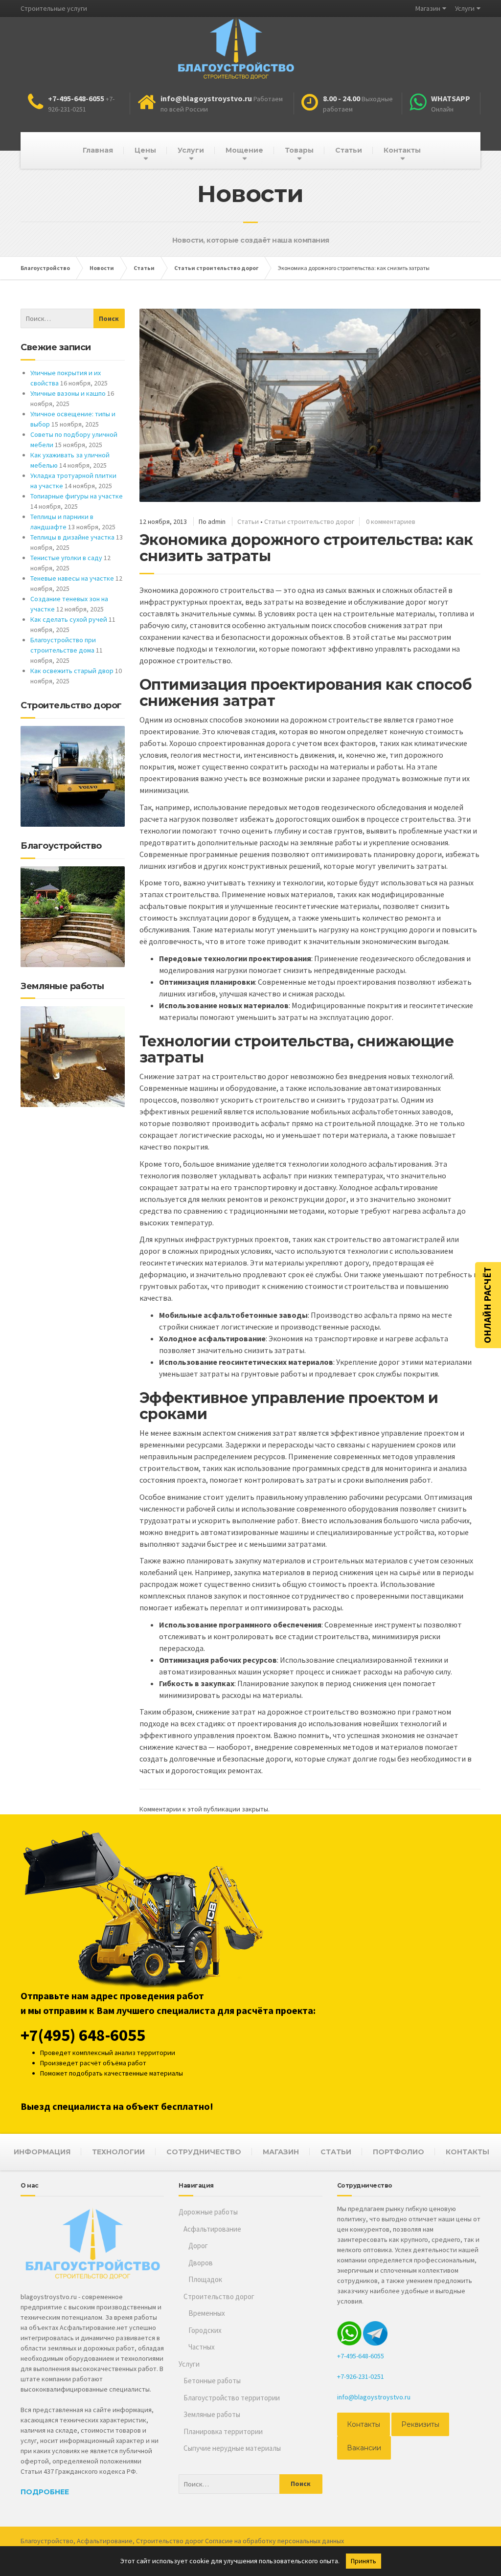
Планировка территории (223, 2431)
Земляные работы (212, 2414)
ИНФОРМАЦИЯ (42, 2152)
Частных (202, 2347)
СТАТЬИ (336, 2152)
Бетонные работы (212, 2381)
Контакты (402, 150)
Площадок (205, 2279)
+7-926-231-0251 (361, 2376)
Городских (205, 2330)
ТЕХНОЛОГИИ (118, 2152)
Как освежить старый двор (72, 671)
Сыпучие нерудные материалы (232, 2448)
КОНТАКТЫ (467, 2152)
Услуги (465, 8)
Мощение (244, 150)
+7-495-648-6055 (361, 2356)
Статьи (349, 150)
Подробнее (45, 2492)
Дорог (198, 2246)
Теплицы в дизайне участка (72, 537)
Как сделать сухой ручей (69, 619)
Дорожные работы (208, 2212)
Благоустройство (47, 2541)
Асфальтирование (212, 2229)
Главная (98, 150)
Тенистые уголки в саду (66, 558)
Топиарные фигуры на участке (77, 496)
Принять (364, 2561)
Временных (207, 2313)
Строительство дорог (219, 2296)
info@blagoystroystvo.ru (374, 2397)
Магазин (428, 8)
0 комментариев (391, 521)
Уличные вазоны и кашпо (68, 393)
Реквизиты (420, 2424)
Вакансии (364, 2448)
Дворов (201, 2263)
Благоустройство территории (232, 2398)
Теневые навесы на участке (72, 578)
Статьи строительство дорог (309, 521)
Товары (299, 150)
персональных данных (311, 2541)
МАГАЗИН (281, 2152)
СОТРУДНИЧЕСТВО (204, 2152)
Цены (145, 150)
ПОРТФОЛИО (399, 2152)
